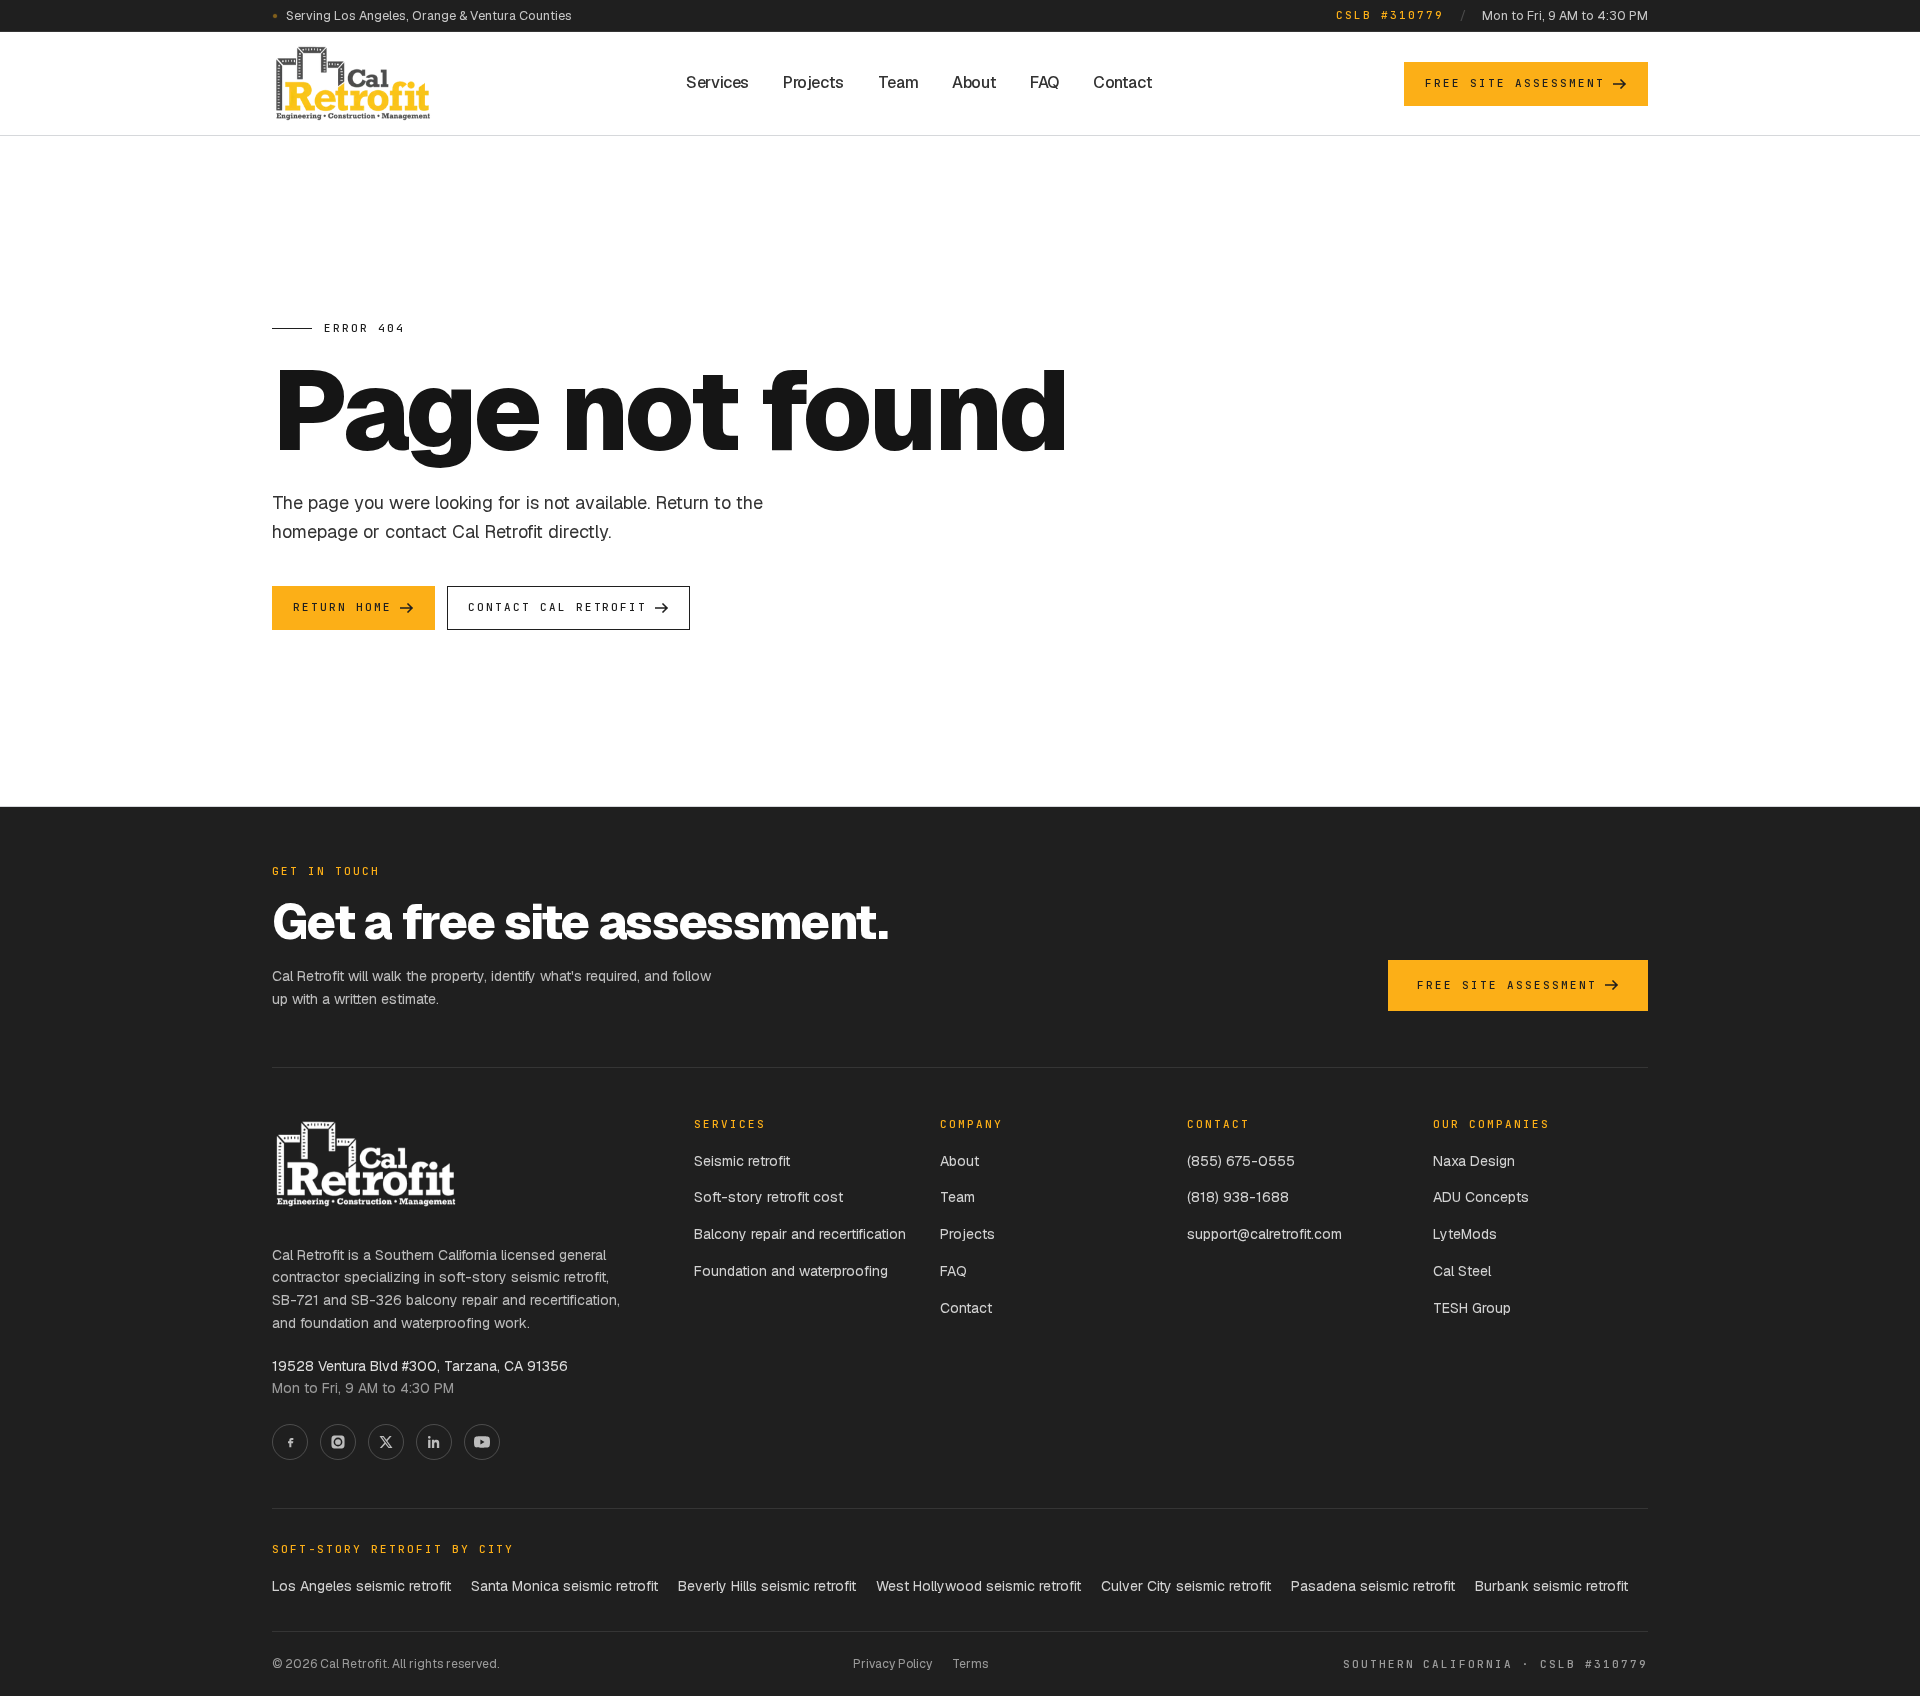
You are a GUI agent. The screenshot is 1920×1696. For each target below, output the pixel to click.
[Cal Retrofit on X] (386, 1442)
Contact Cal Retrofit (558, 607)
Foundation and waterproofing (791, 1271)
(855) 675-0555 (1241, 1161)
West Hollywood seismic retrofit (978, 1586)
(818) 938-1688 (1238, 1197)
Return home (342, 607)
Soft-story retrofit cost (768, 1197)
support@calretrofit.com (1264, 1234)
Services (717, 82)
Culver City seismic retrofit (1186, 1586)
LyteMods (1465, 1234)
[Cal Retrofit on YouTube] (482, 1442)
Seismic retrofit (742, 1161)
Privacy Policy (892, 1664)
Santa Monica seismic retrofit (564, 1586)
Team (898, 82)
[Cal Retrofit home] (353, 83)
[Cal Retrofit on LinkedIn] (434, 1442)
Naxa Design (1474, 1161)
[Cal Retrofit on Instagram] (338, 1442)
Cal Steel (1462, 1271)
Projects (813, 82)
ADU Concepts (1481, 1197)
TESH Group (1472, 1308)
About (974, 82)
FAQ (1044, 82)
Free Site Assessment (1515, 83)
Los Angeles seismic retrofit (361, 1586)
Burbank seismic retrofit (1551, 1586)
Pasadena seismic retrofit (1373, 1586)
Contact (1122, 82)
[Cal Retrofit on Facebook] (290, 1442)
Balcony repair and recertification (800, 1234)
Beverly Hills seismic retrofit (767, 1586)
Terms (970, 1664)
